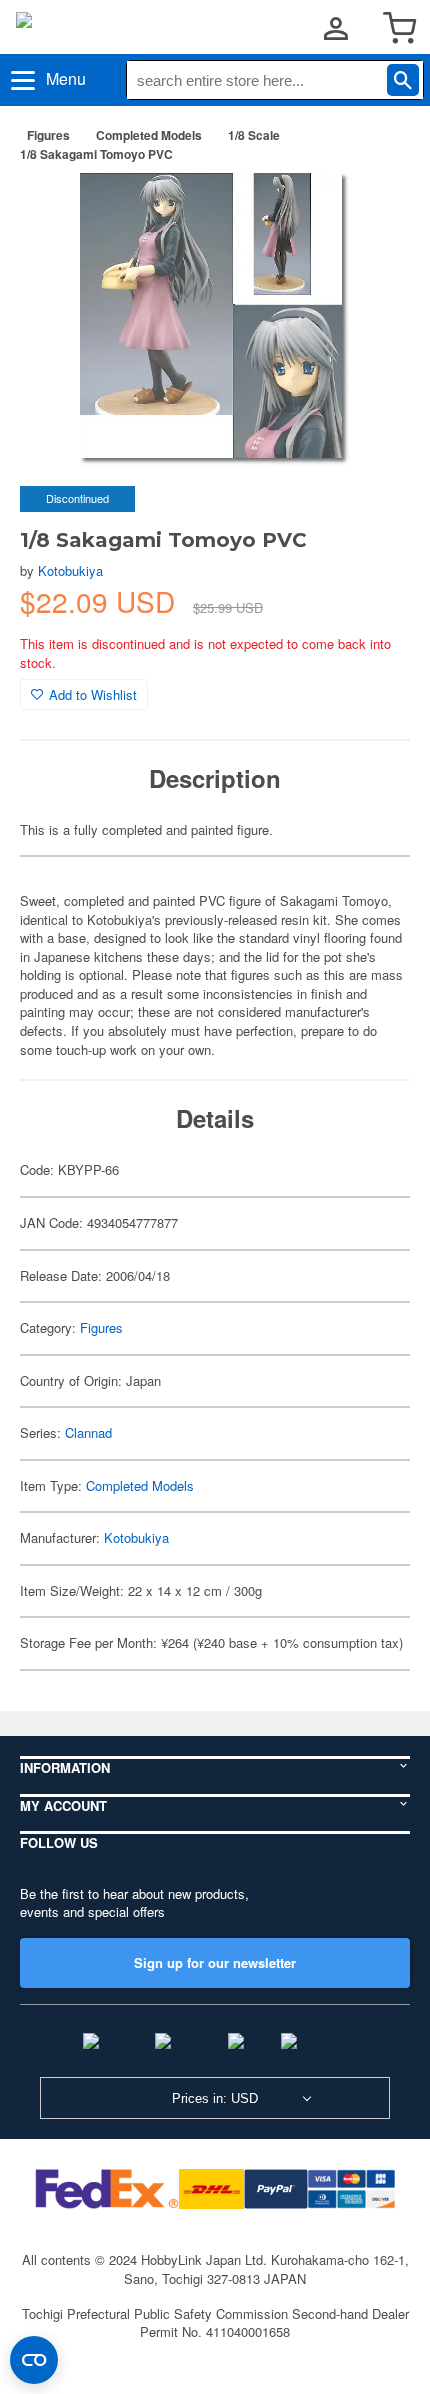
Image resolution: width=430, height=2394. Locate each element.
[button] (374, 209)
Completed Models (149, 135)
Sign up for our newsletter (215, 1962)
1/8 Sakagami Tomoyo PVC (96, 154)
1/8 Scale (254, 135)
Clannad (88, 1432)
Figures (48, 135)
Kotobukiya (70, 570)
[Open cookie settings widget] (34, 2360)
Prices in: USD (215, 2098)
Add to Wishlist (93, 694)
